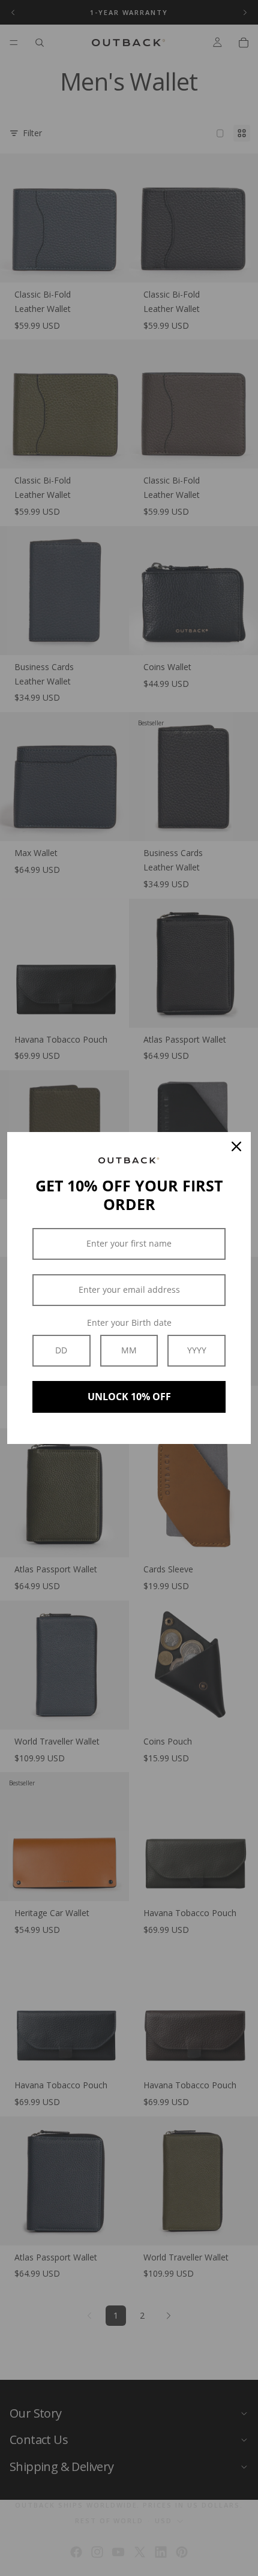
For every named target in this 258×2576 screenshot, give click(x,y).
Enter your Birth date (129, 1322)
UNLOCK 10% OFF (129, 1397)
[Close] (236, 1146)
